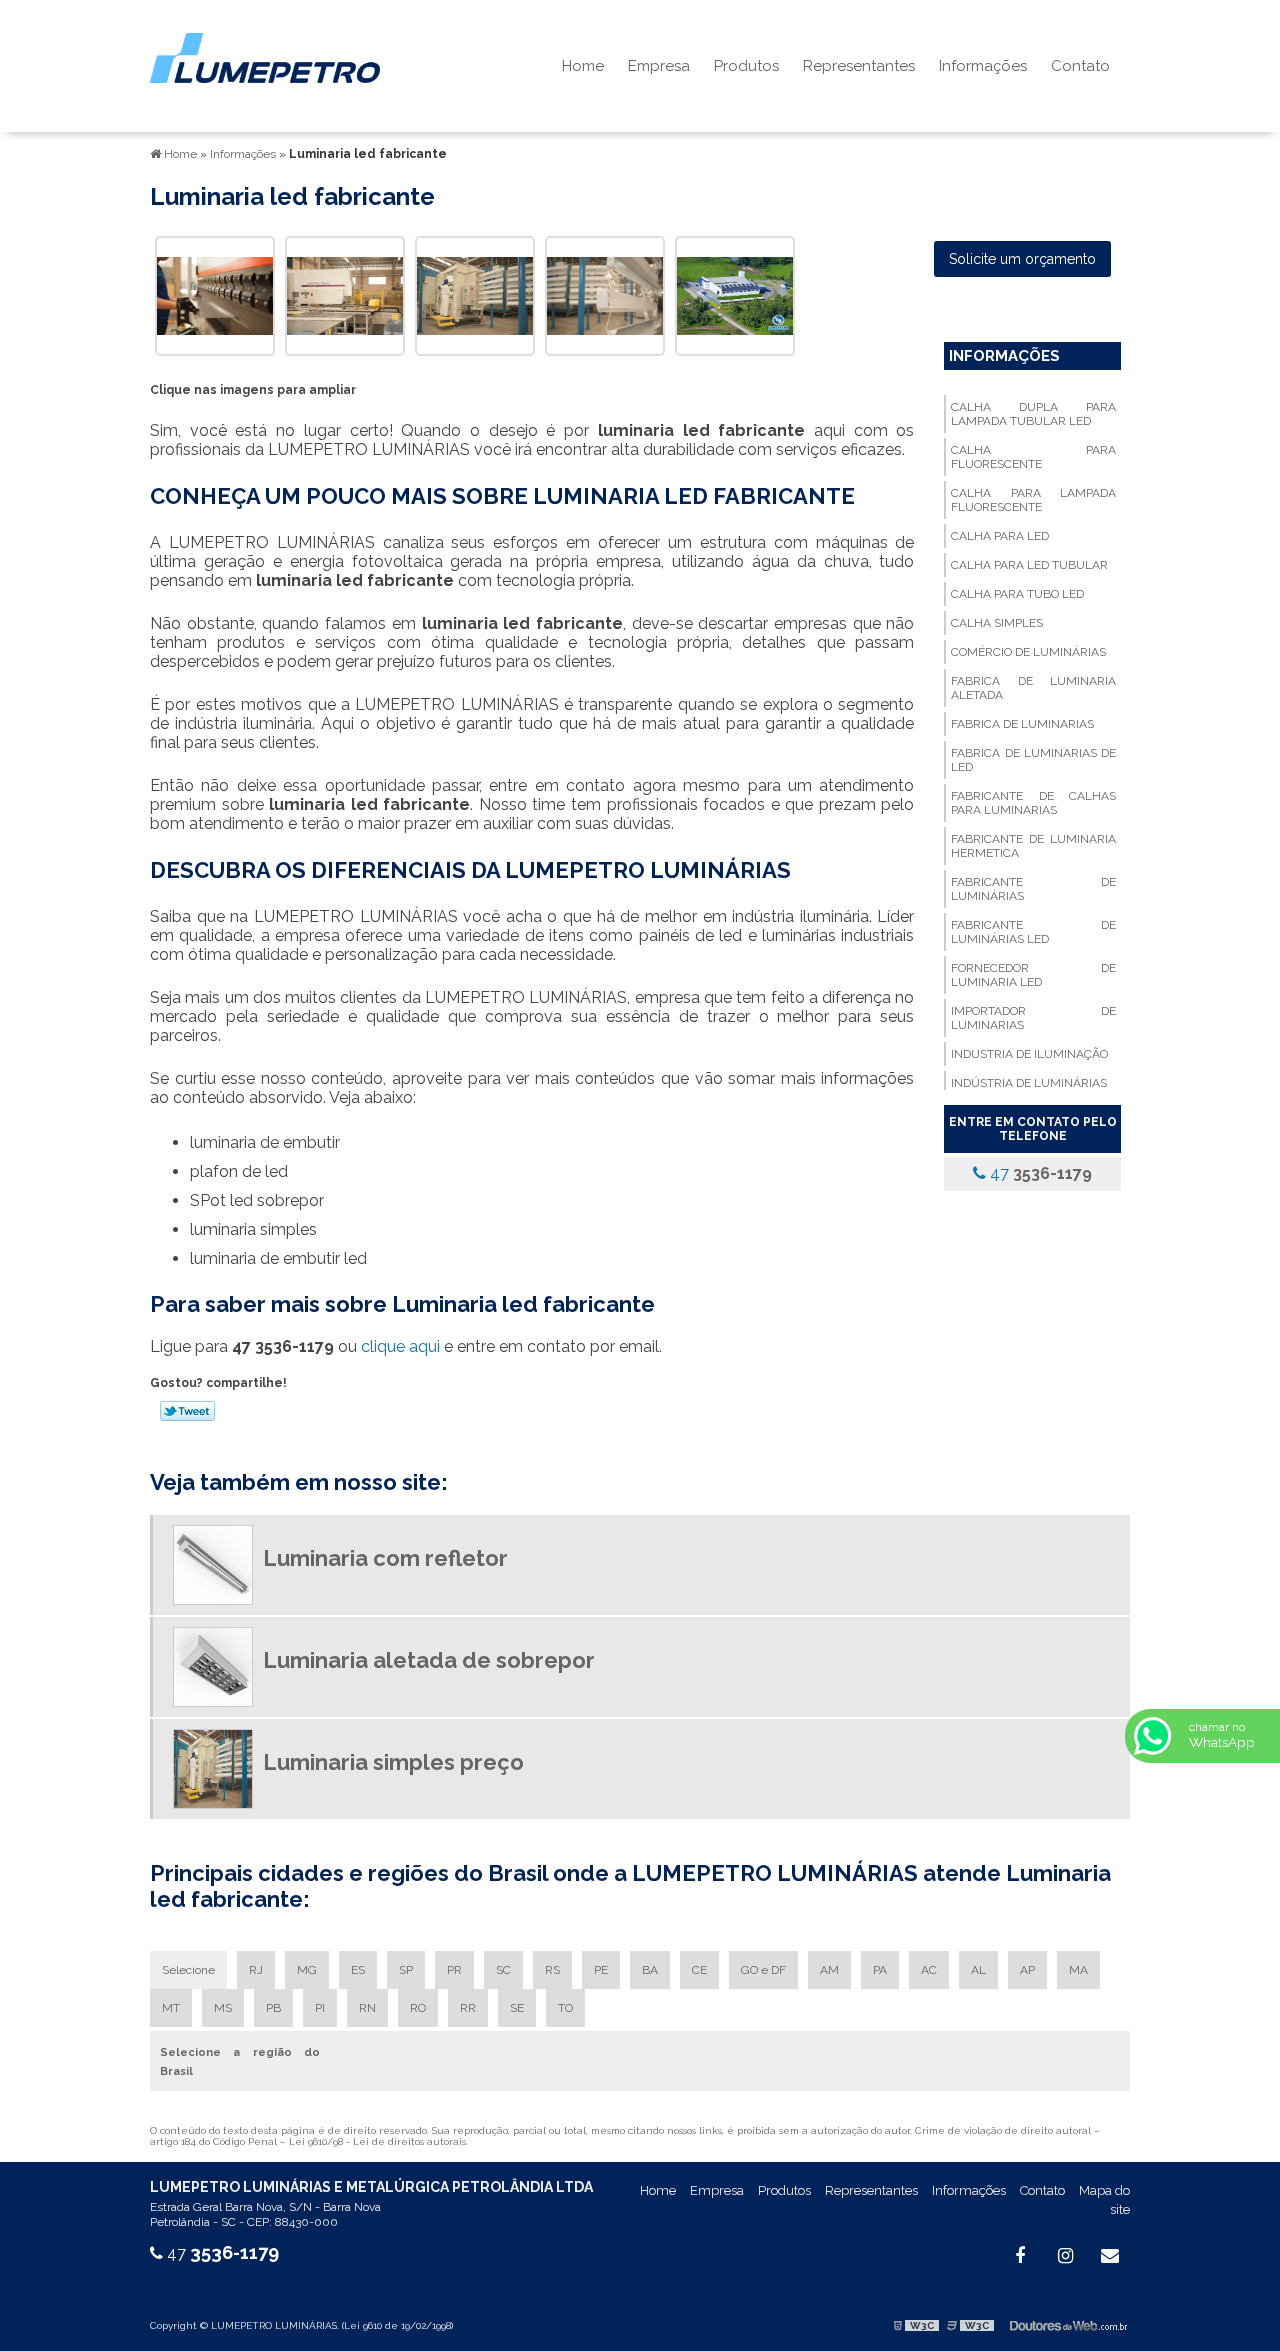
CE (699, 1970)
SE (517, 2008)
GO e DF (763, 1970)
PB (273, 2008)
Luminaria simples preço (393, 1762)
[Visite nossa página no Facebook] (1020, 2256)
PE (601, 1970)
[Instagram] (1065, 2256)
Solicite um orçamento (1022, 259)
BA (650, 1970)
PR (454, 1970)
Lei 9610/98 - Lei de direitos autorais (377, 2141)
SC (503, 1970)
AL (978, 1970)
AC (929, 1970)
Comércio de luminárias (1028, 652)
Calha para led (1000, 536)
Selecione (188, 1970)
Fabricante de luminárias (1033, 889)
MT (171, 2008)
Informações (983, 66)
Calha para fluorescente (1033, 457)
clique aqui (400, 1346)
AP (1027, 1970)
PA (880, 1970)
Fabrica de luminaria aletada (1033, 688)
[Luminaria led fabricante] (215, 294)
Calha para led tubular (1029, 565)
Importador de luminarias (1033, 1018)
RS (552, 1970)
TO (565, 2008)
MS (223, 2008)
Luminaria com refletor (385, 1558)
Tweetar (187, 1411)
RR (468, 2008)
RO (418, 2008)
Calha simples (997, 623)
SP (406, 1970)
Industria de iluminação (1029, 1054)
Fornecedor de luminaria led (1033, 975)
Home (583, 66)
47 (1039, 1173)
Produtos (746, 66)
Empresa (659, 66)
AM (829, 1970)
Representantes (859, 66)
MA (1078, 1970)
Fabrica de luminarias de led (1033, 760)
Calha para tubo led (1017, 594)
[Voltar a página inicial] (265, 56)
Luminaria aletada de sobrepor (429, 1660)
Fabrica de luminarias (1022, 724)
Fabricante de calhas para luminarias (1033, 803)
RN (367, 2008)
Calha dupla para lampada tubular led (1033, 414)
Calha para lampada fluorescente (1033, 500)
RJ (256, 1970)
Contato (1080, 66)
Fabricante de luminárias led (1033, 932)
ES (358, 1970)
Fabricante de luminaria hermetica (1033, 846)
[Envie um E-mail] (1110, 2256)
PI (320, 2008)
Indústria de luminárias (1029, 1083)
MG (307, 1970)
